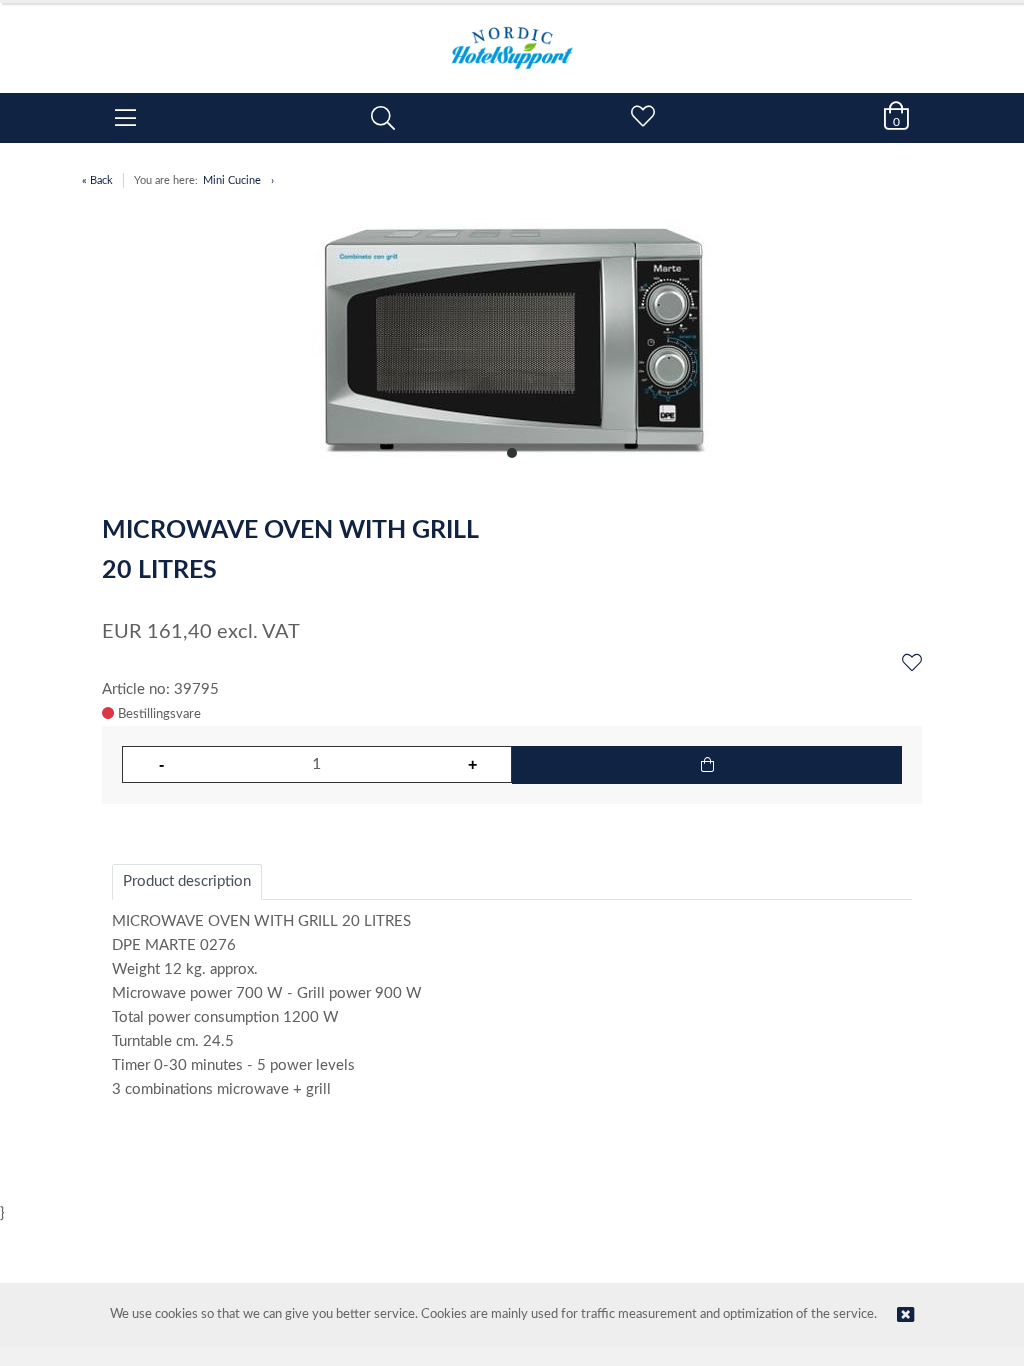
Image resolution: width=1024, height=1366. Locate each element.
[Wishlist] (912, 664)
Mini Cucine (232, 180)
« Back (97, 180)
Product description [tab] (187, 881)
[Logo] (512, 38)
